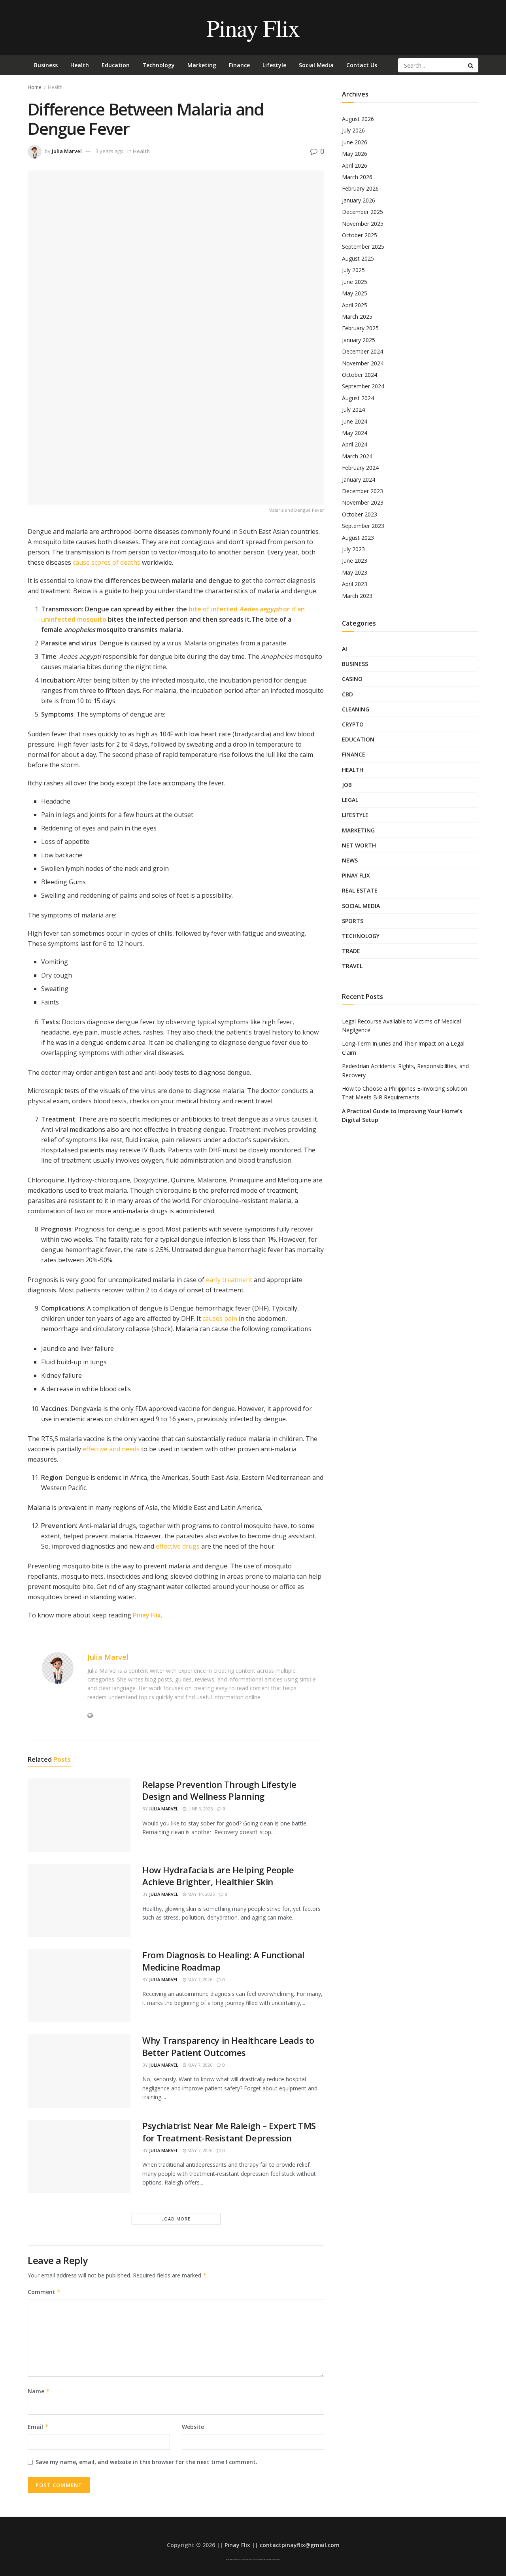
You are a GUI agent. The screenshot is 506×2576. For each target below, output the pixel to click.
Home (35, 87)
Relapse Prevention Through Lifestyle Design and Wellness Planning (219, 1790)
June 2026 (355, 142)
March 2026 (357, 177)
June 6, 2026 (199, 1809)
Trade (351, 951)
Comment (44, 2292)
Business (46, 65)
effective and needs (111, 1449)
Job (347, 785)
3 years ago (110, 151)
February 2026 (360, 188)
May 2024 (355, 433)
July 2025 (353, 270)
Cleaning (356, 709)
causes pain (220, 1318)
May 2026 (355, 154)
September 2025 (363, 247)
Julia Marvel (67, 151)
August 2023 (358, 538)
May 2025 (355, 293)
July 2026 (353, 130)
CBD (347, 694)
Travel (352, 966)
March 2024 (357, 456)
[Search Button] (471, 65)
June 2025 (355, 282)
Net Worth (359, 845)
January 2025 (359, 340)
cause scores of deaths (107, 562)
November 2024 (363, 363)
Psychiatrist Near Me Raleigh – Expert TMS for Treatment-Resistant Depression (229, 2132)
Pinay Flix (253, 28)
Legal (350, 800)
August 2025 (358, 258)
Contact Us (362, 65)
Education (116, 65)
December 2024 (363, 351)
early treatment (229, 1280)
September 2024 (363, 386)
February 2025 (360, 328)
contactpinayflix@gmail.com (300, 2545)
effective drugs (178, 1546)
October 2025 (360, 235)
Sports (353, 921)
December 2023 (363, 491)
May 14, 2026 (200, 1894)
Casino (352, 679)
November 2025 (363, 224)
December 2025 (363, 212)
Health (80, 65)
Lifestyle (274, 65)
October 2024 (360, 375)
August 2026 (358, 119)
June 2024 (355, 421)
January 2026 (359, 200)
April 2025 (355, 305)
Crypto (353, 724)
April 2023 (355, 584)
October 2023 (360, 514)
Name (39, 2391)
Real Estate (360, 890)
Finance (239, 65)
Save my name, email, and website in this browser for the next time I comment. (146, 2462)
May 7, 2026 (199, 1979)
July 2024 (353, 409)
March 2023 (357, 596)
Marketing (202, 65)
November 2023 (363, 502)
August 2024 (358, 398)
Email (38, 2427)
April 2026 (355, 165)
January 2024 (359, 479)
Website (193, 2427)
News (350, 860)
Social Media (316, 65)
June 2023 (355, 561)
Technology (159, 65)
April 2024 (355, 444)
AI (345, 649)
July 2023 (353, 549)
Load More (176, 2219)
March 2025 (357, 317)
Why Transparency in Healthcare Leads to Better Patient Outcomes (228, 2046)
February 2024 (360, 468)
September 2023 (363, 526)
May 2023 (355, 572)
